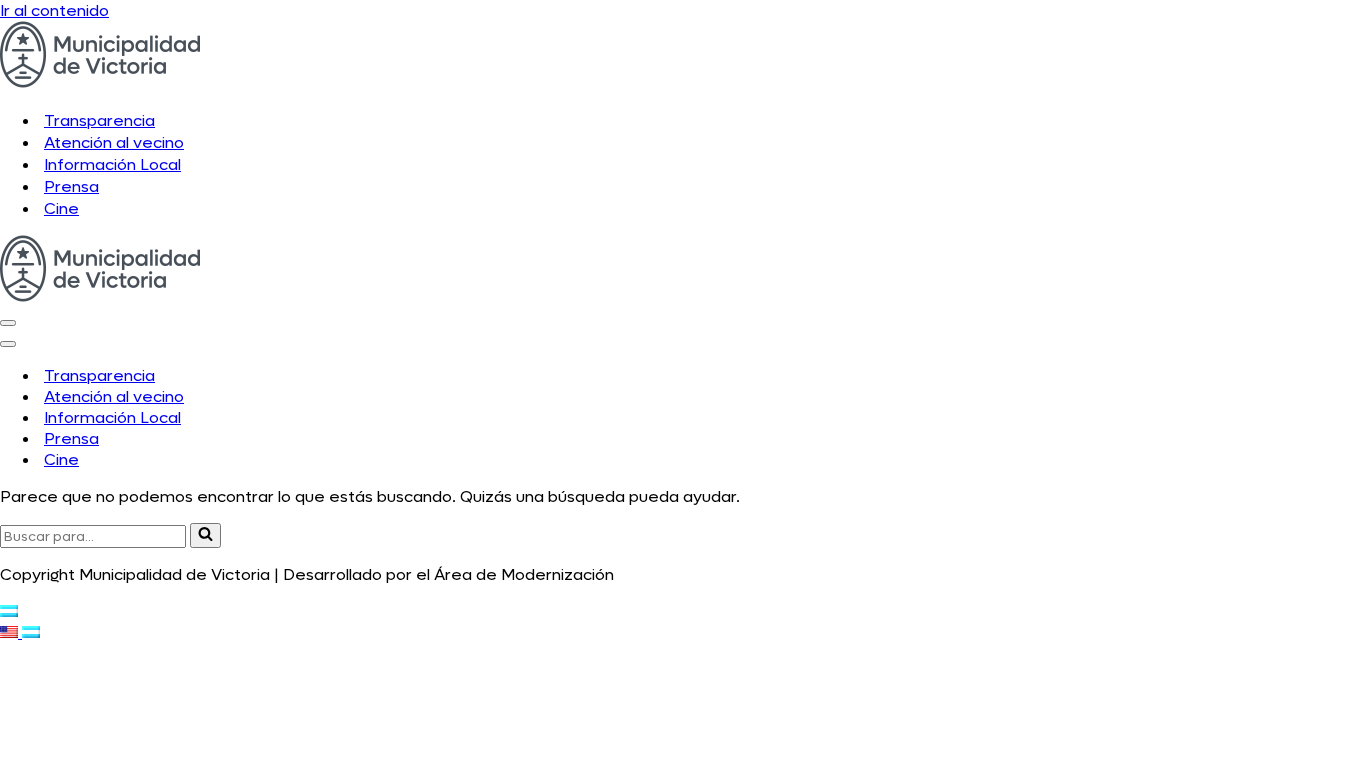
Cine (61, 208)
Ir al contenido (54, 10)
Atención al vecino (114, 142)
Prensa (71, 186)
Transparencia (99, 120)
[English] (11, 632)
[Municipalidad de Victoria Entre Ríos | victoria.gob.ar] (100, 82)
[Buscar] (205, 535)
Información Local (112, 164)
